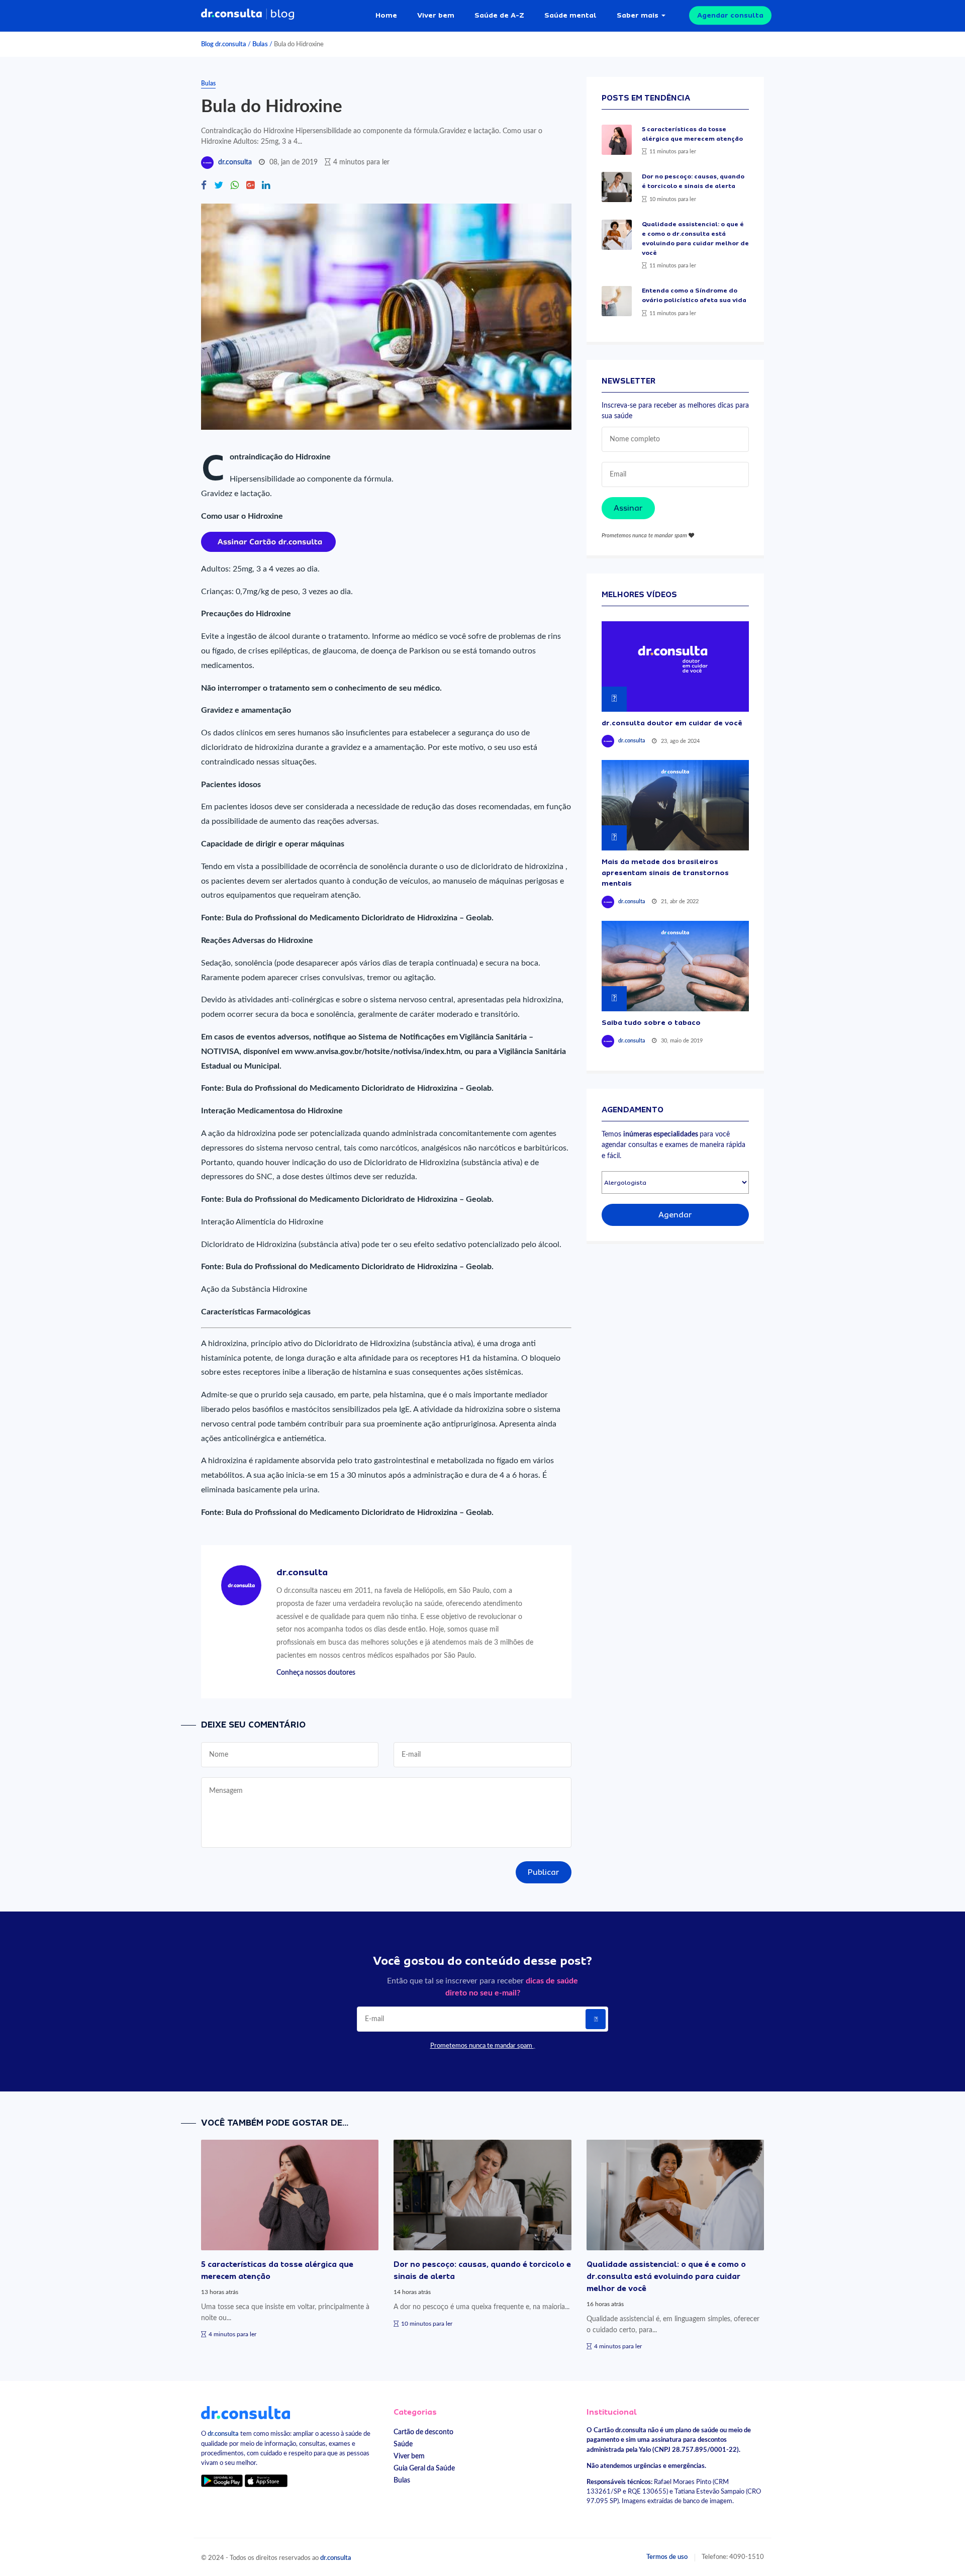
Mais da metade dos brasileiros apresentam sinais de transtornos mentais (665, 872)
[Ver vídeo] (675, 666)
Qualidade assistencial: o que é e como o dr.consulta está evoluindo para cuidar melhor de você (666, 2276)
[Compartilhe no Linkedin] (266, 186)
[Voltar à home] (246, 2412)
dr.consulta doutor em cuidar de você (672, 723)
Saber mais (638, 15)
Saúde (403, 2444)
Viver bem (436, 15)
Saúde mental (570, 15)
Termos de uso (667, 2557)
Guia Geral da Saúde (424, 2468)
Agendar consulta (730, 15)
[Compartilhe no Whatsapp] (235, 186)
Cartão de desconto (423, 2432)
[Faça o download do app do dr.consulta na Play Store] (222, 2481)
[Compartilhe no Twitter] (219, 186)
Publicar (544, 1872)
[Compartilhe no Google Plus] (250, 186)
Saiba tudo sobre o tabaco (651, 1022)
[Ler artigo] (617, 140)
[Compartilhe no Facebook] (204, 186)
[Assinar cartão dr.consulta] (268, 541)
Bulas (260, 44)
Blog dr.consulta (224, 44)
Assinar (628, 508)
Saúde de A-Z (499, 15)
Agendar (675, 1215)
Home (386, 15)
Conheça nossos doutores (316, 1673)
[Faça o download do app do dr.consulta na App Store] (266, 2481)
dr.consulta (235, 162)
